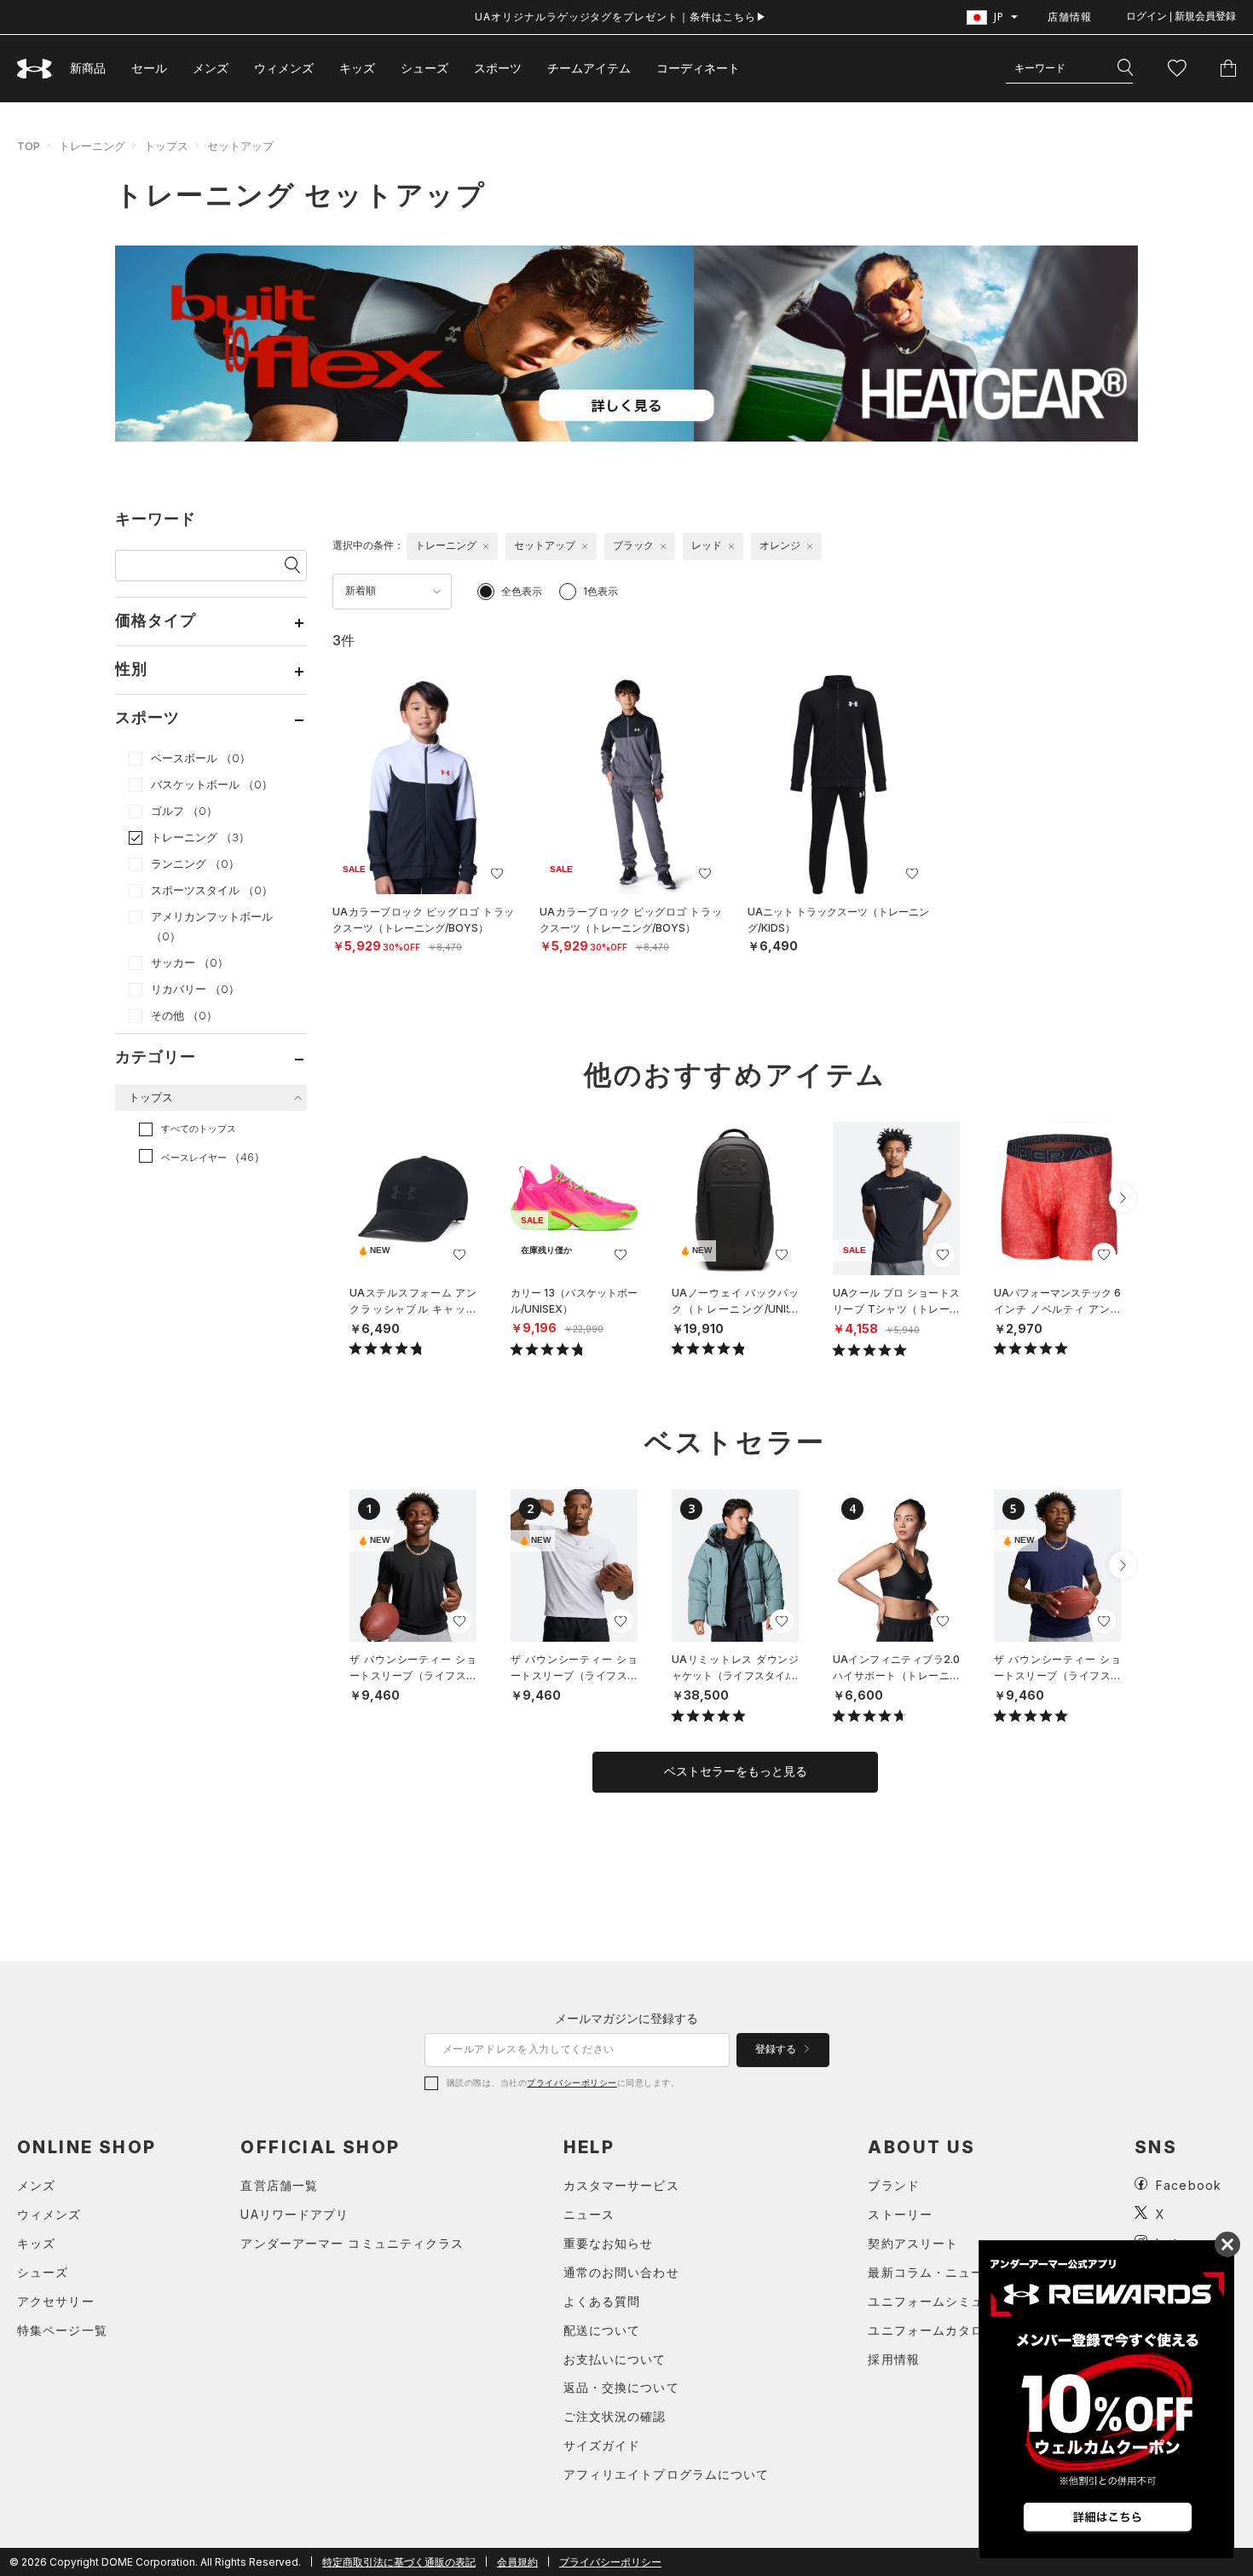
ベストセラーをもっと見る (736, 1771)
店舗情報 (1070, 17)
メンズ (211, 68)
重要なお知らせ (609, 2243)
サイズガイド (602, 2445)
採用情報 (893, 2359)
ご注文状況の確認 (615, 2416)
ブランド (893, 2185)
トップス (166, 146)
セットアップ (240, 146)
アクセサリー (56, 2301)
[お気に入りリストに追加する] (497, 874)
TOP (29, 146)
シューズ (424, 68)
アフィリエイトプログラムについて (667, 2474)
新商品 (88, 68)
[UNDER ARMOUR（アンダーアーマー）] (35, 69)
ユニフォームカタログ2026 (949, 2330)
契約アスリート (913, 2243)
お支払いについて (615, 2359)
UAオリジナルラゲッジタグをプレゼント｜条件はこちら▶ (621, 17)
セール (149, 68)
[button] (1123, 1198)
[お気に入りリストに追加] (459, 1255)
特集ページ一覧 (62, 2330)
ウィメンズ (284, 68)
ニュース (589, 2214)
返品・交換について (621, 2387)
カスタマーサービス (621, 2185)
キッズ (357, 68)
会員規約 (517, 2562)
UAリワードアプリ (294, 2214)
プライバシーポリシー (572, 2082)
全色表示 (522, 591)
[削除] (486, 546)
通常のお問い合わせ (621, 2272)
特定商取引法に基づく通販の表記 (399, 2562)
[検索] (1125, 68)
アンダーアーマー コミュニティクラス (352, 2243)
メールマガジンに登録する (626, 2018)
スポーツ (498, 68)
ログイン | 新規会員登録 (1181, 16)
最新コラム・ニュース (932, 2272)
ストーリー (900, 2214)
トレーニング (92, 146)
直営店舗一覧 (279, 2185)
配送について (602, 2330)
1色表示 (601, 591)
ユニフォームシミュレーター (952, 2301)
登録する (777, 2049)
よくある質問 (602, 2301)
